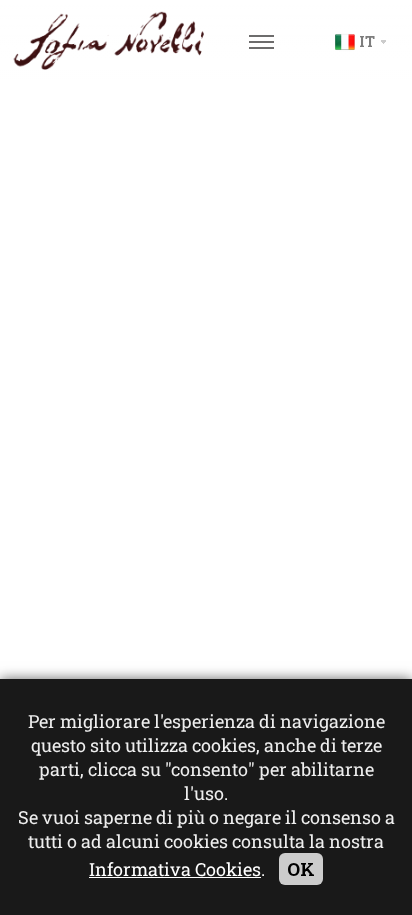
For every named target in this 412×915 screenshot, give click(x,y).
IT (367, 41)
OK (301, 869)
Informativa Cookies (175, 869)
